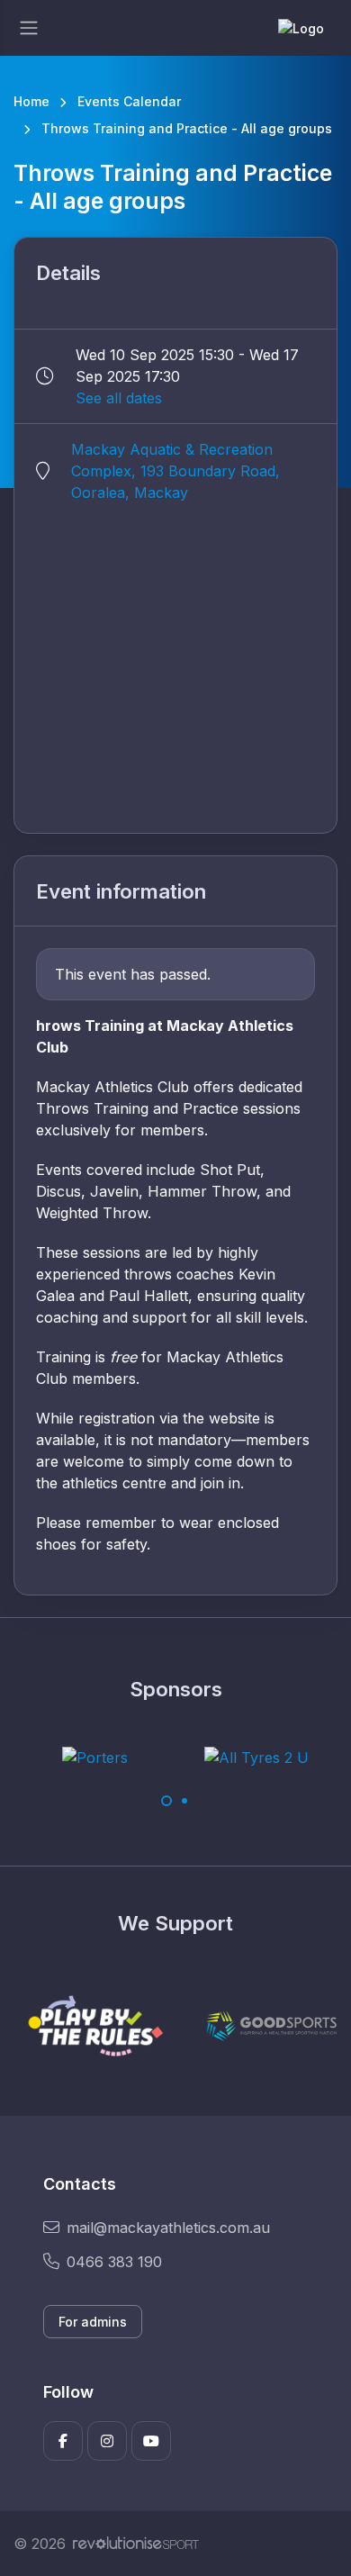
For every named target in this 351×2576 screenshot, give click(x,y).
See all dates (119, 398)
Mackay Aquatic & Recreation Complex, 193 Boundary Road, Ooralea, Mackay (175, 471)
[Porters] (95, 1757)
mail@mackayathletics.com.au (168, 2228)
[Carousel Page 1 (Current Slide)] (166, 1801)
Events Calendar (129, 101)
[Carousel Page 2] (184, 1801)
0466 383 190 (114, 2262)
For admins (93, 2322)
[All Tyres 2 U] (256, 1757)
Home (31, 101)
